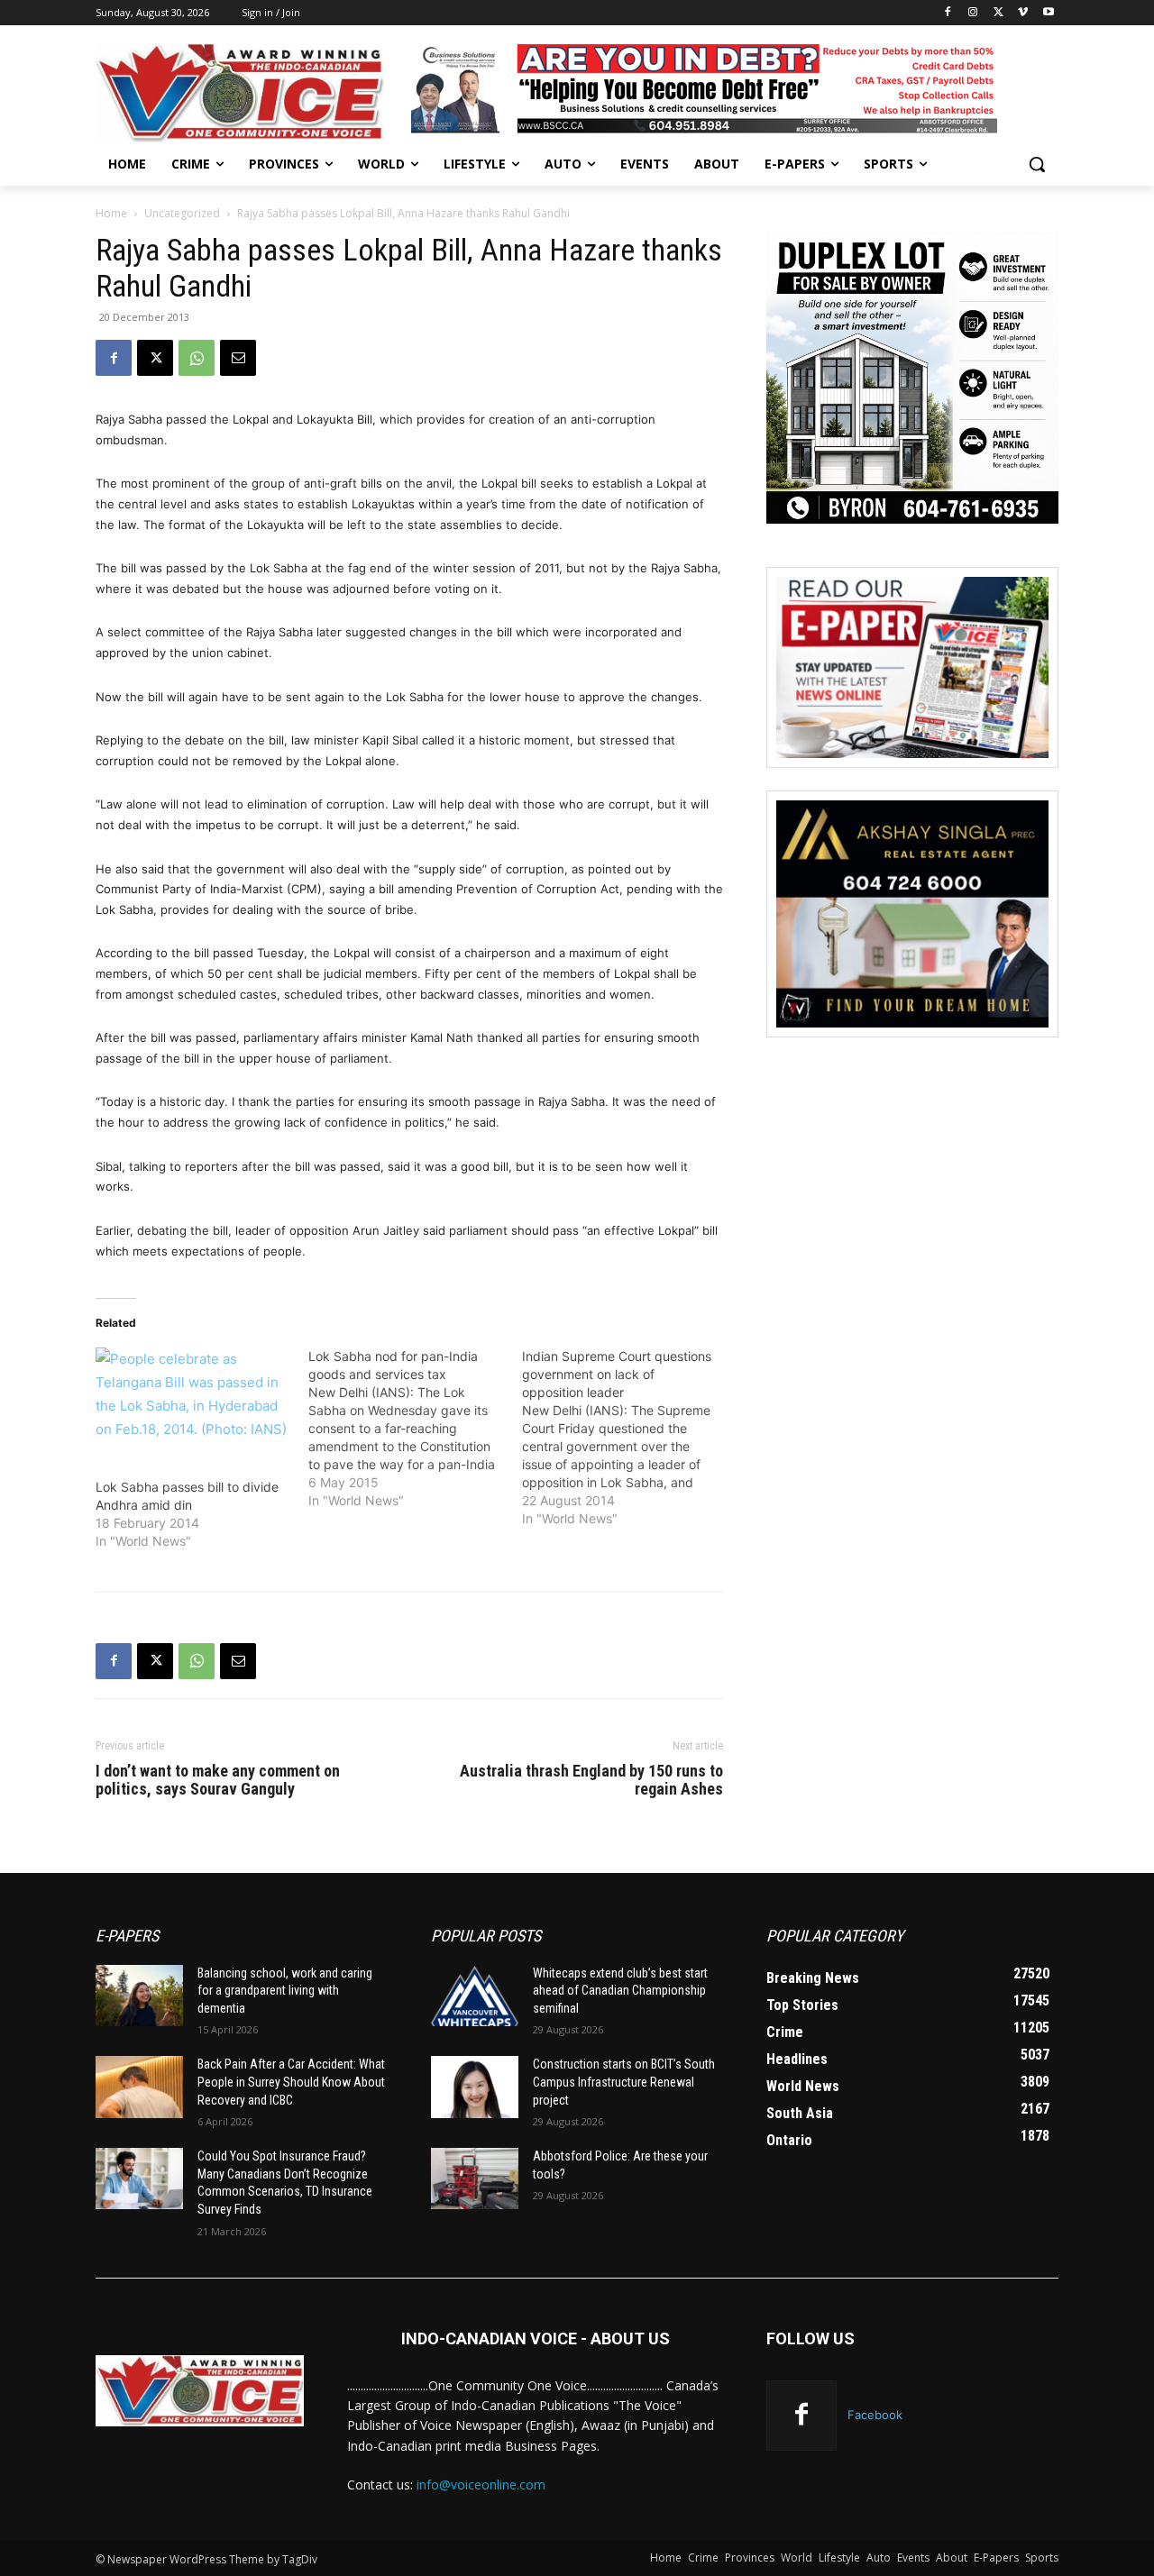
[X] (998, 13)
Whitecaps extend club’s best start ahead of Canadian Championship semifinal (620, 1991)
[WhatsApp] (197, 358)
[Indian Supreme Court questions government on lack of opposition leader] (628, 1438)
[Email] (238, 358)
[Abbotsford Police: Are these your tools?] (475, 2179)
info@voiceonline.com (481, 2485)
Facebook (875, 2415)
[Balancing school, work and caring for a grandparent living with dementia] (139, 1996)
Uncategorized (182, 213)
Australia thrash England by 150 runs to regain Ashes (591, 1780)
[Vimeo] (1023, 13)
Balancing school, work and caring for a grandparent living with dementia (285, 1991)
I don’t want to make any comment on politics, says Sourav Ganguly (218, 1780)
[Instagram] (973, 13)
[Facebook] (948, 13)
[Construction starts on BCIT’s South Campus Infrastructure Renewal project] (475, 2087)
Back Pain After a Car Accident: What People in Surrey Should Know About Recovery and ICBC (291, 2082)
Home (111, 213)
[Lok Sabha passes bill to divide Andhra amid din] (193, 1403)
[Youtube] (1048, 13)
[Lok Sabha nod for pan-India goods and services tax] (415, 1429)
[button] (1037, 164)
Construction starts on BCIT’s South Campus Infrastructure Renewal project (624, 2082)
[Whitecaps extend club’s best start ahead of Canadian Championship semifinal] (475, 1996)
